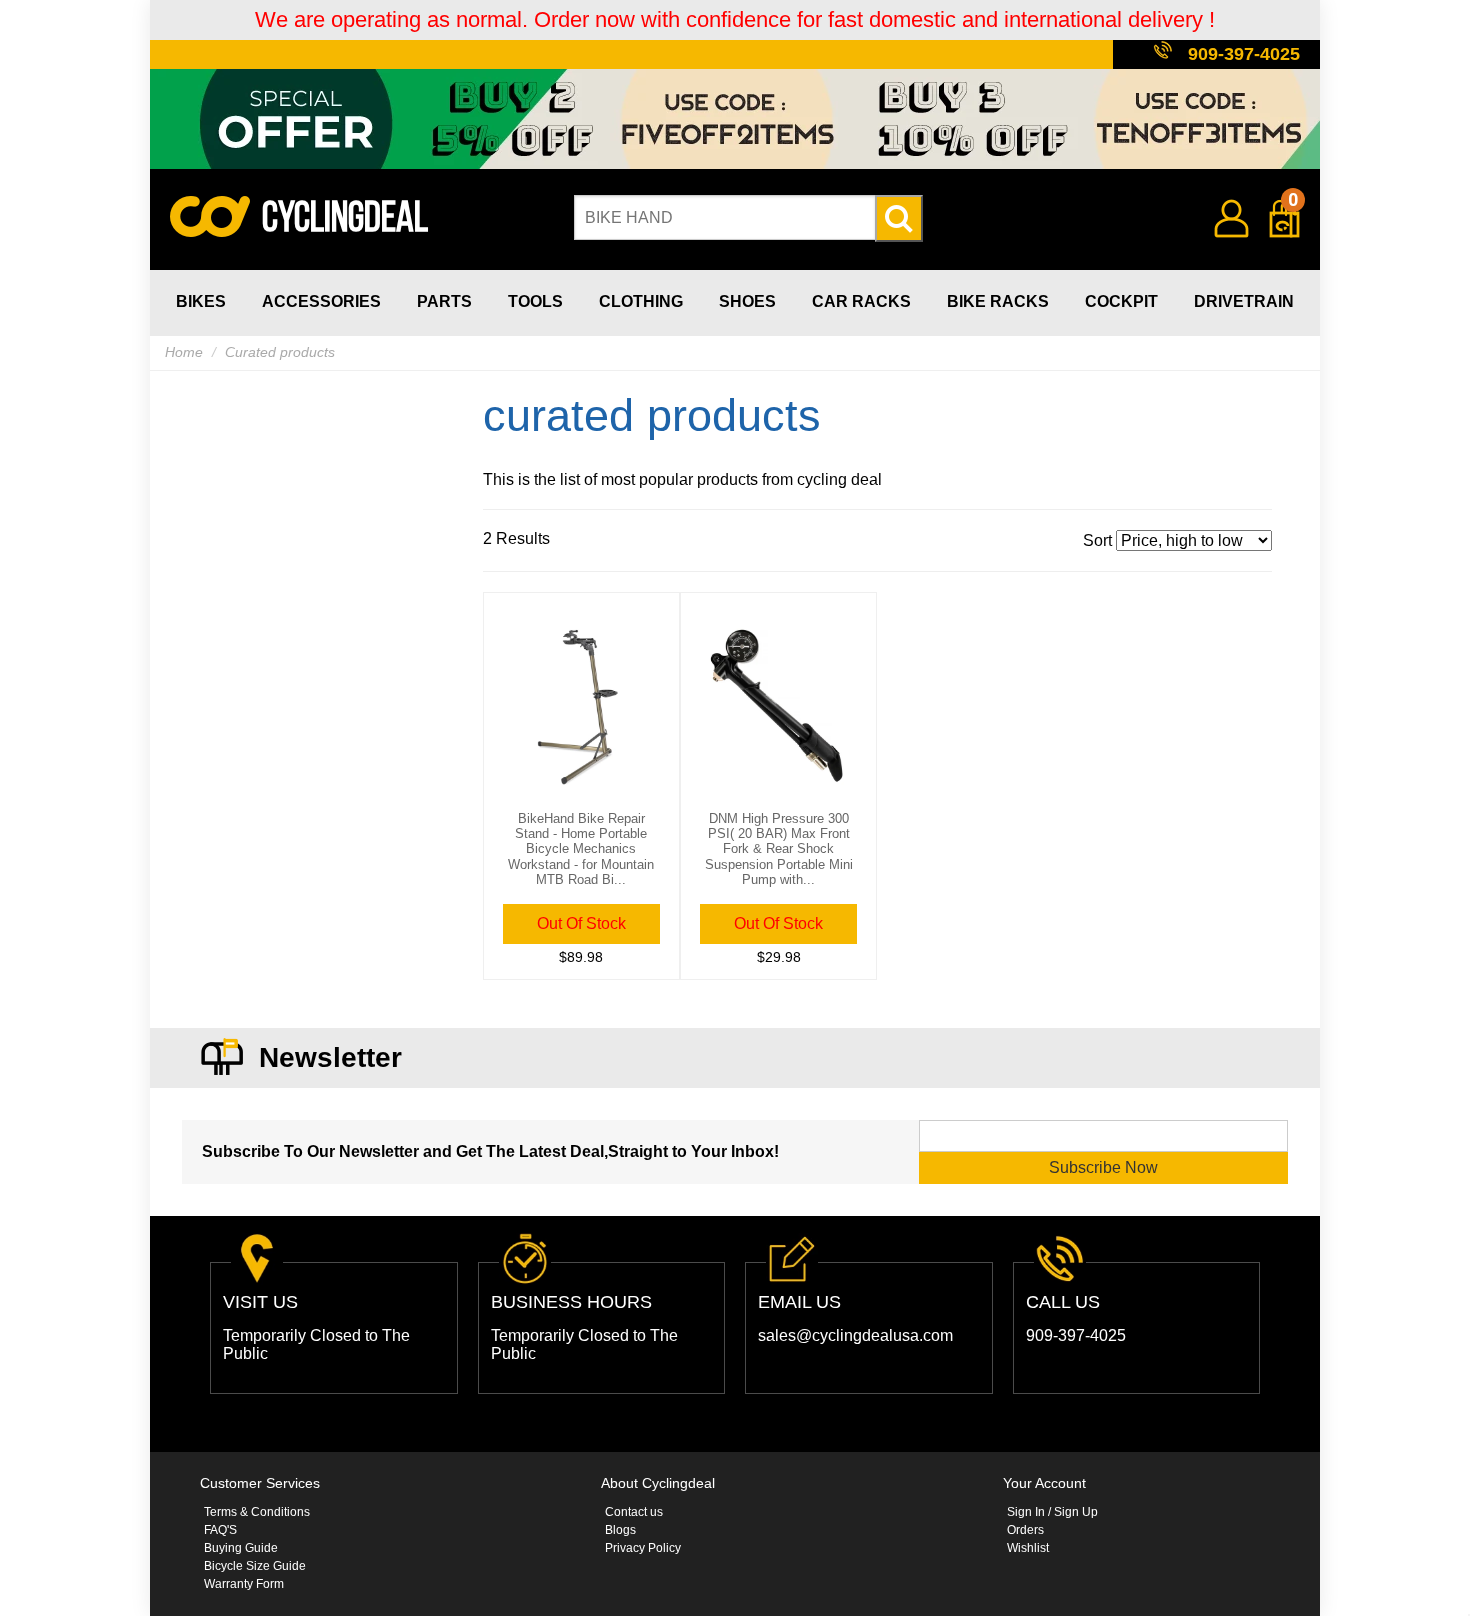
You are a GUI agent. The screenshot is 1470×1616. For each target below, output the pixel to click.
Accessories (321, 301)
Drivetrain (1244, 301)
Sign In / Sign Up (1052, 1512)
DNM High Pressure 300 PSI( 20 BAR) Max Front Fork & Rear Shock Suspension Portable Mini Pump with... (779, 849)
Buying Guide (241, 1548)
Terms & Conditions (257, 1512)
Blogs (620, 1530)
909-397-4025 (1244, 54)
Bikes (201, 301)
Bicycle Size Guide (255, 1566)
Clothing (641, 301)
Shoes (747, 301)
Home (184, 352)
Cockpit (1121, 301)
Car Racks (861, 301)
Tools (535, 301)
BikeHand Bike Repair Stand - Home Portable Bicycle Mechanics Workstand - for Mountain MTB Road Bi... (581, 849)
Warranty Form (244, 1584)
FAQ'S (220, 1530)
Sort (1099, 540)
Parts (444, 301)
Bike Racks (998, 301)
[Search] (899, 218)
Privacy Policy (643, 1548)
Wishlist (1028, 1548)
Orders (1025, 1530)
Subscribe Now (1103, 1167)
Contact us (634, 1512)
